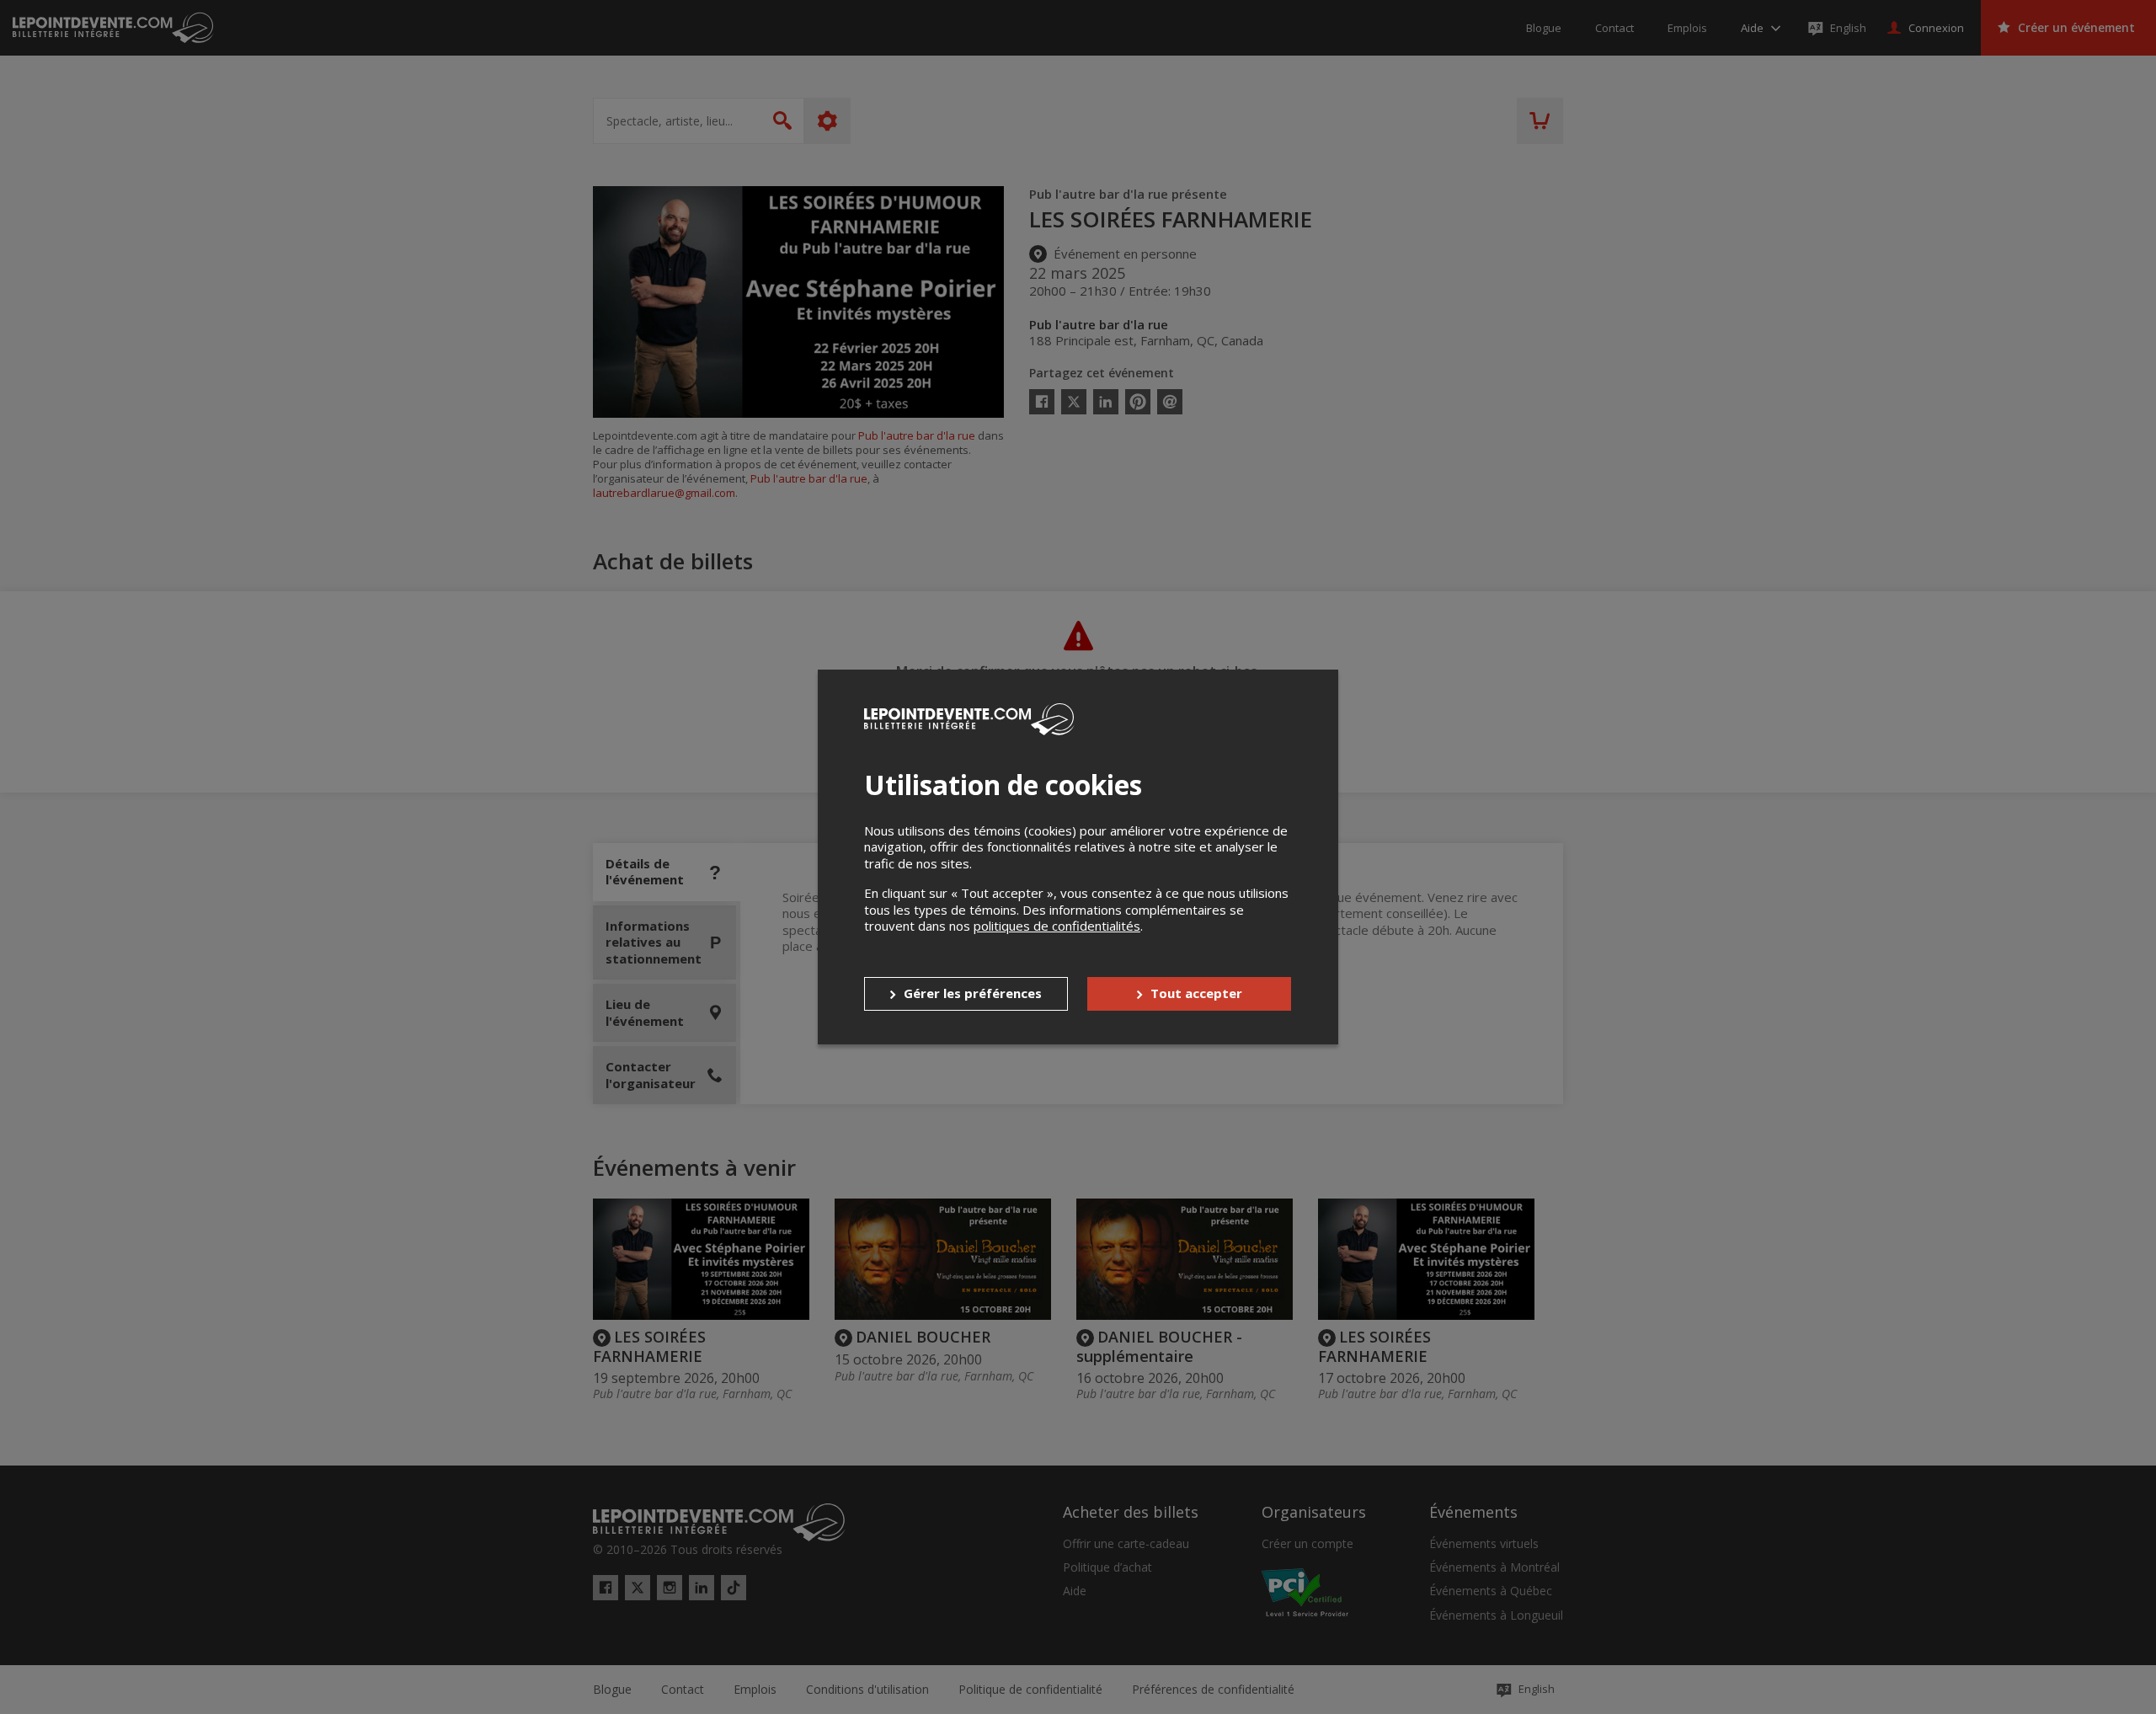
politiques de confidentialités (1057, 926)
